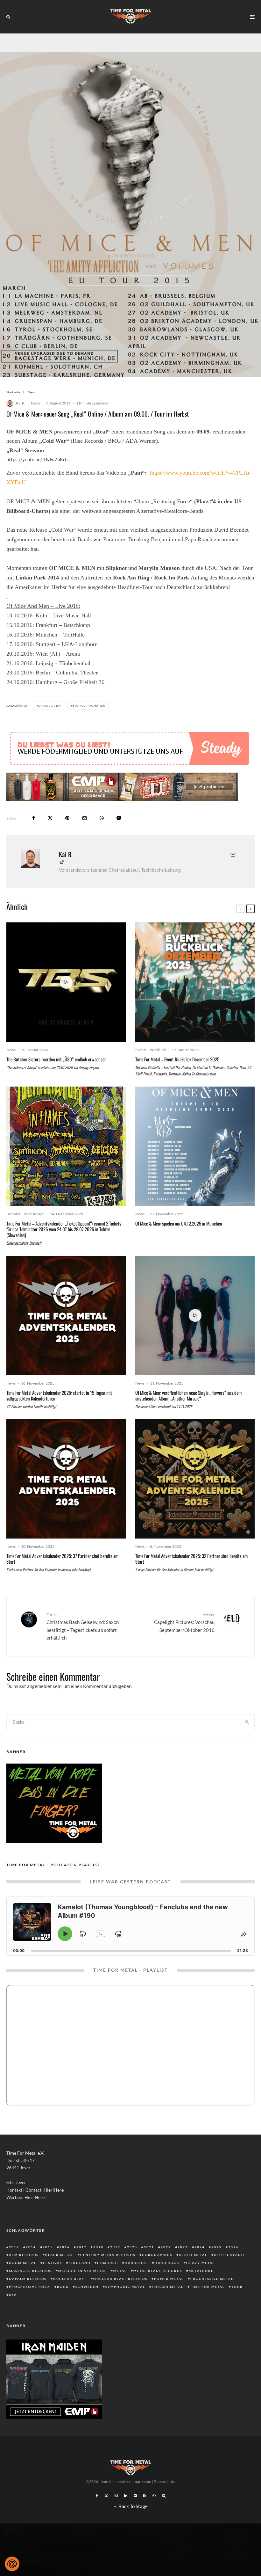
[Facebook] (97, 2496)
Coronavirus (157, 2255)
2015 (48, 2247)
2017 (81, 2247)
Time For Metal (207, 2287)
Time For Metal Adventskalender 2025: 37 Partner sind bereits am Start (62, 1559)
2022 (166, 2247)
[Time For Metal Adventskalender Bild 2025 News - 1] (195, 1479)
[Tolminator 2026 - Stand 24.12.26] (66, 1146)
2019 (115, 2247)
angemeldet (39, 1686)
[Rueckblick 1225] (195, 982)
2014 (31, 2247)
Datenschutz (164, 2481)
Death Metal (193, 2255)
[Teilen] (34, 818)
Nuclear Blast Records (120, 2279)
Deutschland (229, 2255)
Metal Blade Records (158, 2271)
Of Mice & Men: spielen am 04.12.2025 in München (179, 1223)
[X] (106, 2496)
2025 (216, 2247)
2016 (65, 2247)
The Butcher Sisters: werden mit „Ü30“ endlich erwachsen (56, 1059)
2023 (183, 2247)
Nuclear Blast (70, 2279)
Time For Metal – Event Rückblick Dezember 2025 (177, 1059)
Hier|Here (54, 2190)
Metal (120, 2271)
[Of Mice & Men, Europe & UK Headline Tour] (195, 1146)
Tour (237, 2287)
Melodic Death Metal (82, 2271)
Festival (53, 2263)
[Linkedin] (126, 2496)
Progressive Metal (212, 2279)
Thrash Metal (168, 2287)
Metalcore (201, 2271)
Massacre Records (30, 2271)
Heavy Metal (201, 2263)
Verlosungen (34, 1214)
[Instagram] (116, 2496)
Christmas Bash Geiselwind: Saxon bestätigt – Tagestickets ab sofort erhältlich (83, 1626)
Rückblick (158, 1050)
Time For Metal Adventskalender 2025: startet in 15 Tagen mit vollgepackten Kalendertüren (59, 1395)
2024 (200, 2247)
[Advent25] (66, 1316)
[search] (247, 1722)
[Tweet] (50, 818)
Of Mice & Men (50, 706)
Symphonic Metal (125, 2287)
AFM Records (24, 2255)
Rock (63, 2287)
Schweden (87, 2287)
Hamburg (108, 2263)
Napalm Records (28, 2279)
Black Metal (59, 2255)
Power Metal (169, 2279)
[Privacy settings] (12, 2564)
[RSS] (145, 2496)
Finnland (80, 2263)
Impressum (142, 2481)
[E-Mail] (85, 818)
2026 (233, 2247)
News (35, 403)
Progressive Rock (30, 2287)
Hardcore (136, 2263)
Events (141, 1050)
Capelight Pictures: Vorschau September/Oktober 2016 (184, 1622)
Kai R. (21, 403)
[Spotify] (135, 2496)
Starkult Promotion (89, 706)
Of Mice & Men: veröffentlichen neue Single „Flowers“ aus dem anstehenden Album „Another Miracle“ (188, 1395)
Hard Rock (167, 2263)
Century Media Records (108, 2255)
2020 (132, 2247)
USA (13, 2295)
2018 (98, 2247)
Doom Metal (23, 2263)
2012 (14, 2247)
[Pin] (67, 818)
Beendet (13, 1214)
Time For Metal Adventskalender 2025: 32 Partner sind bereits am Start (191, 1559)
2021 (149, 2247)
